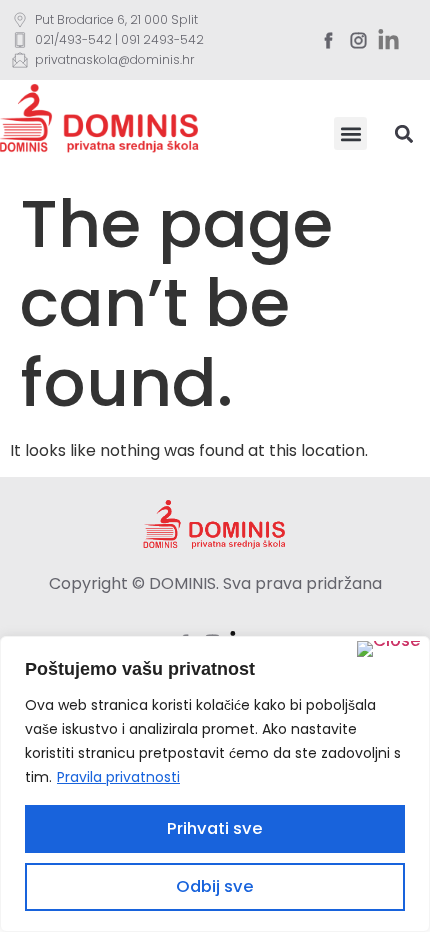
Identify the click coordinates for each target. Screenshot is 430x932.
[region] (215, 784)
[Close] (389, 649)
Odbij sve (215, 886)
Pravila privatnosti (118, 777)
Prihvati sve (215, 828)
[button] (350, 133)
